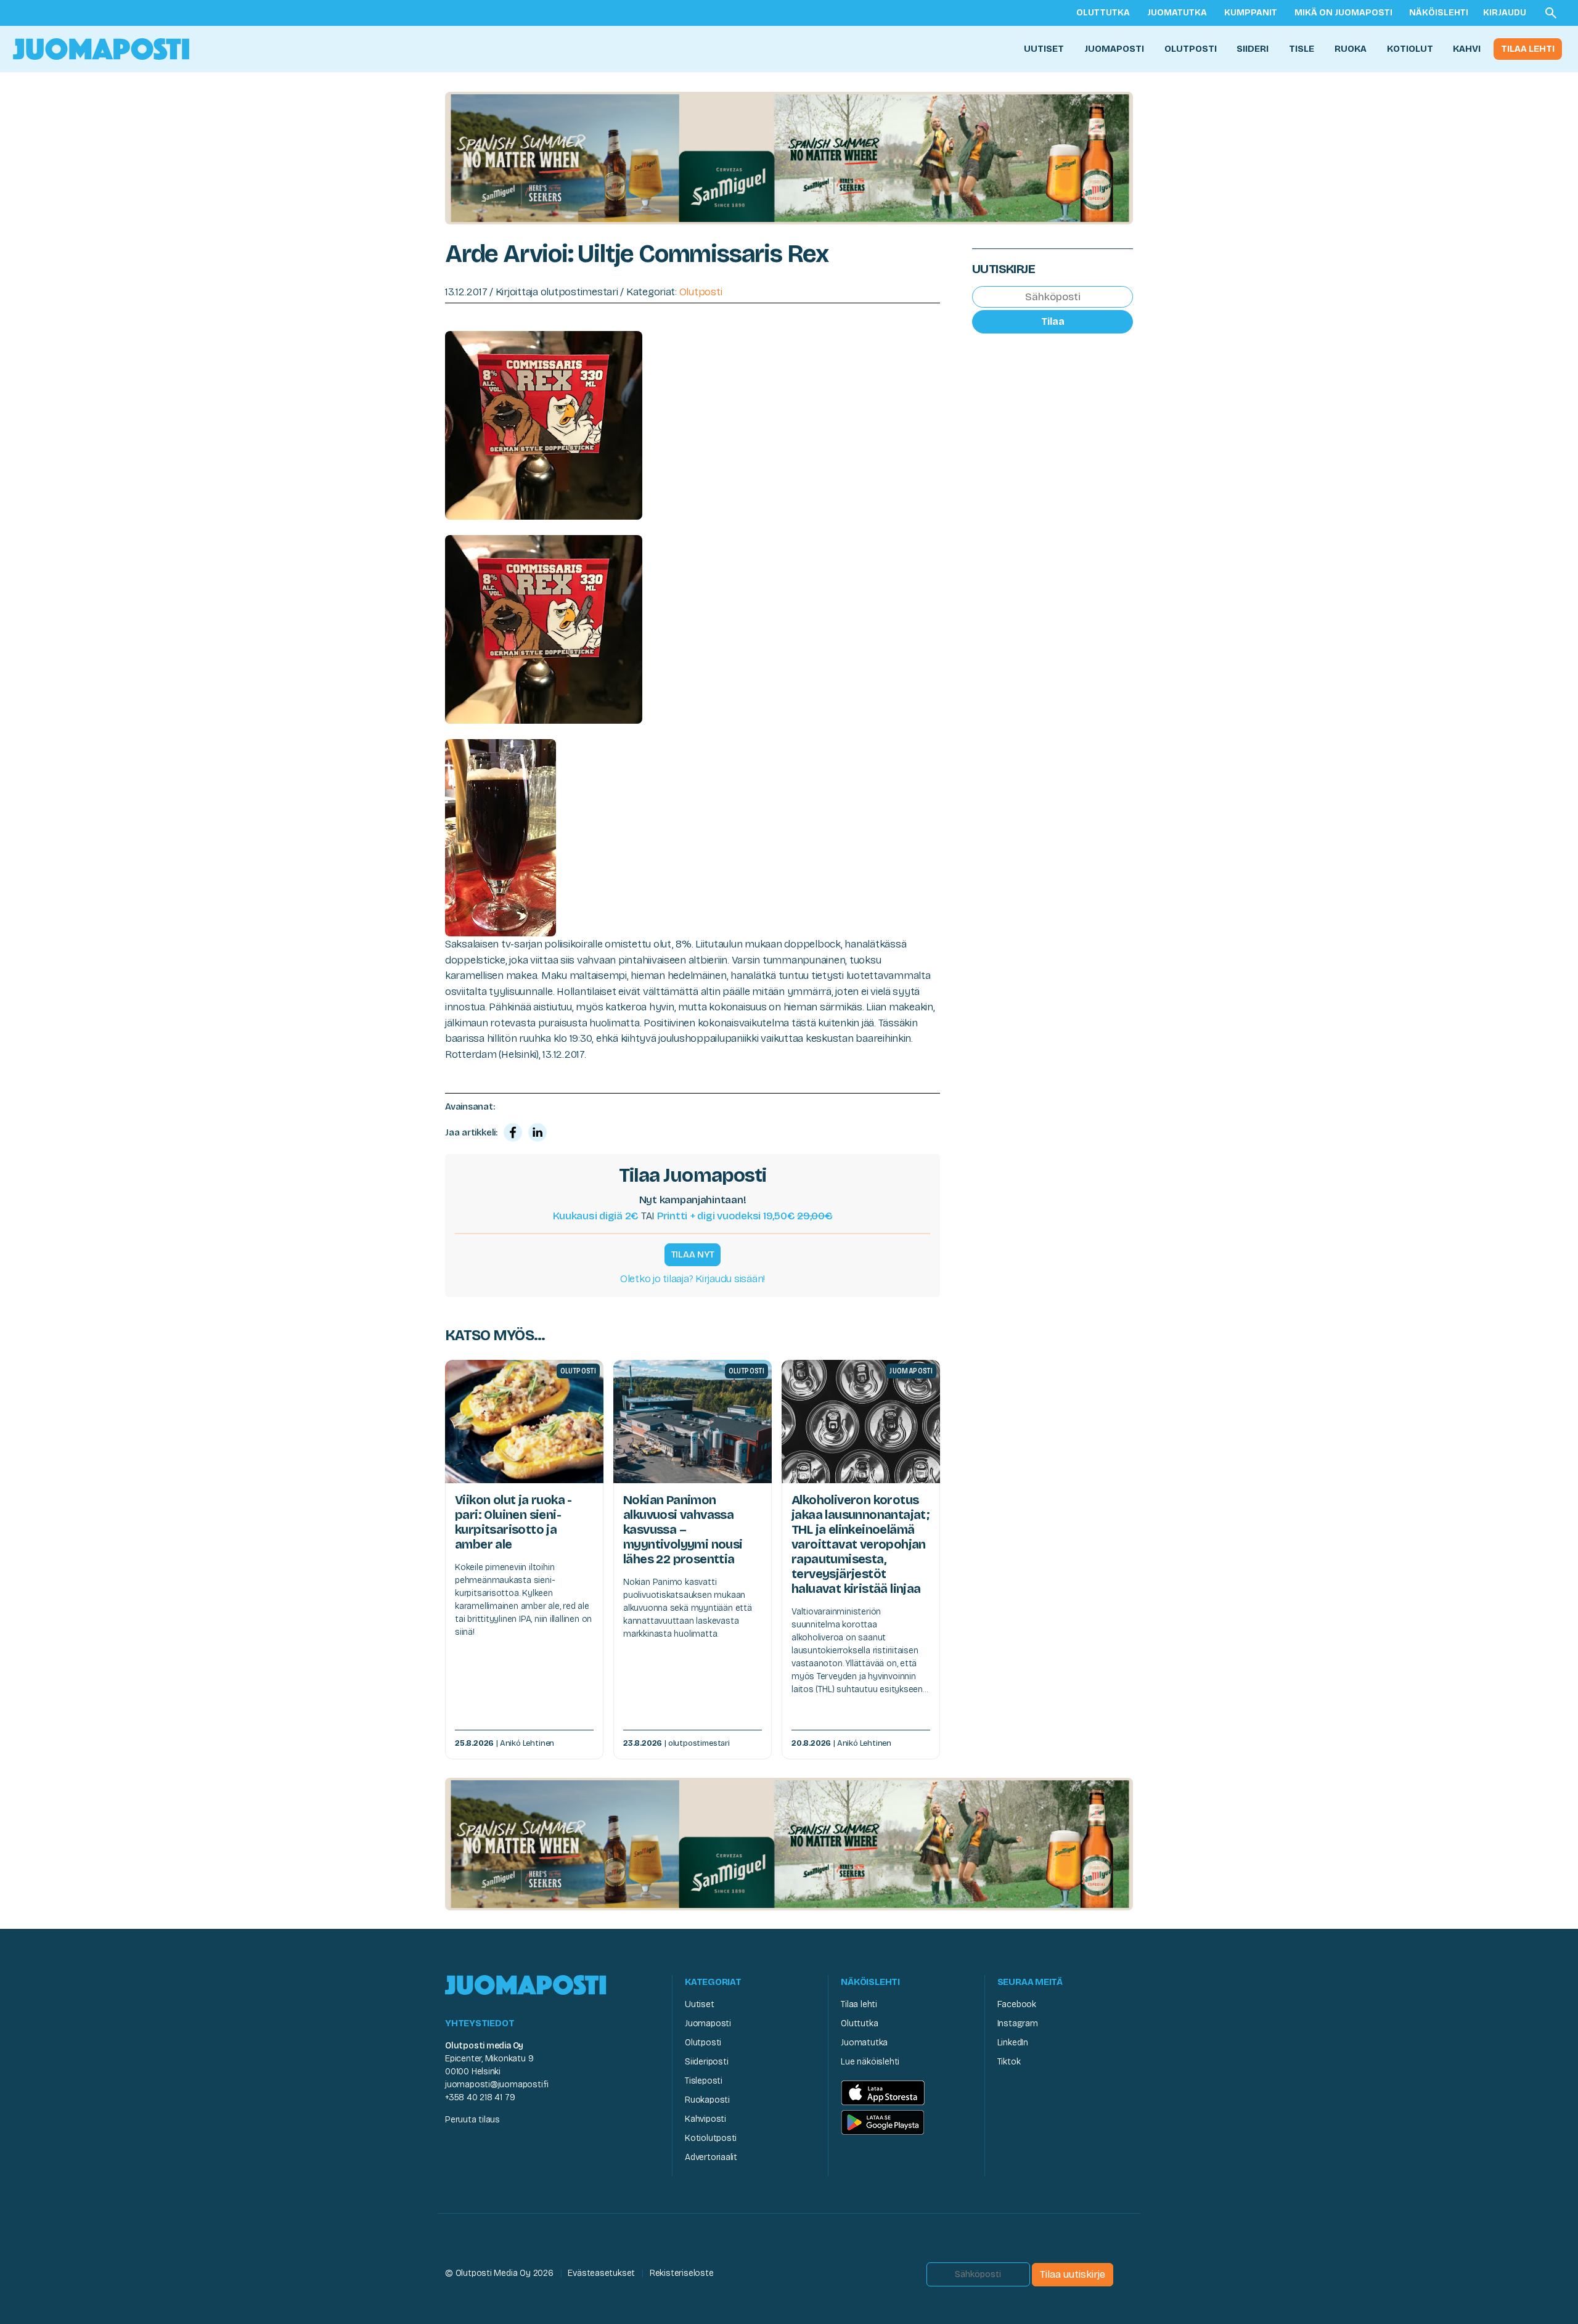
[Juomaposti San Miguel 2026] (789, 158)
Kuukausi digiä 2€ (596, 1216)
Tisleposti (704, 2081)
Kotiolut (1410, 49)
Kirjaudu (1505, 13)
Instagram (1018, 2023)
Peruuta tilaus (472, 2120)
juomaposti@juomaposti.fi (497, 2085)
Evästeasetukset (601, 2273)
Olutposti (1191, 49)
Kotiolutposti (711, 2138)
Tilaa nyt (693, 1254)
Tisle (1302, 49)
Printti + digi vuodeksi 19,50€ (745, 1216)
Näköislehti (1439, 13)
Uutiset (1044, 49)
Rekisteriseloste (682, 2273)
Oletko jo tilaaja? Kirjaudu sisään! (693, 1279)
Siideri (1253, 49)
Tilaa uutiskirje (1073, 2274)
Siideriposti (706, 2062)
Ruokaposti (707, 2100)
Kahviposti (705, 2119)
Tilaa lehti (1528, 49)
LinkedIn (1013, 2043)
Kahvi (1467, 49)
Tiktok (1009, 2062)
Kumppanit (1251, 13)
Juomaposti (1114, 49)
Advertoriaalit (711, 2157)
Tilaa (1053, 321)
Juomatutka (1177, 13)
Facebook (1017, 2004)
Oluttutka (1103, 13)
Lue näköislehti (870, 2062)
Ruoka (1351, 49)
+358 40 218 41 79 (480, 2097)
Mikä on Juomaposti (1343, 13)
